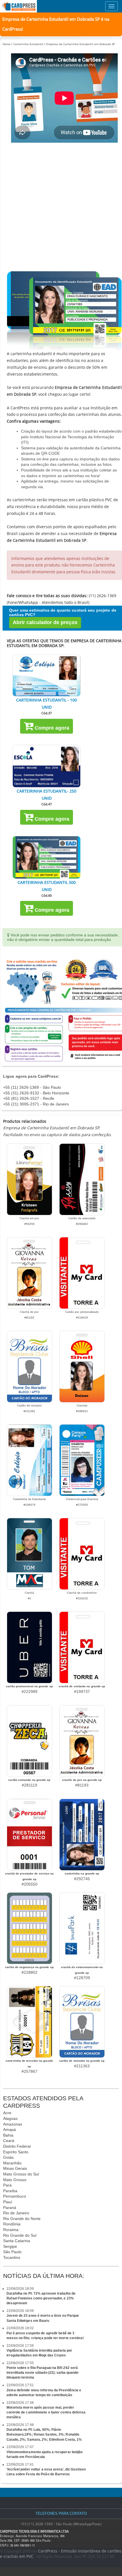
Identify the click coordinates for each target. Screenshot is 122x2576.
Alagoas (10, 2118)
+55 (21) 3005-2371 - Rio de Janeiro (36, 1104)
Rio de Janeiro (16, 2213)
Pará (7, 2185)
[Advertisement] (61, 207)
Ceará (9, 2141)
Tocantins (12, 2257)
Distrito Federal (17, 2146)
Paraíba (10, 2191)
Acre (7, 2113)
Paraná (10, 2208)
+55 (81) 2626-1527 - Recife (29, 1098)
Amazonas (13, 2124)
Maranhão (12, 2163)
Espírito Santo (16, 2152)
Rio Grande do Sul (20, 2235)
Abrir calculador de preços (45, 622)
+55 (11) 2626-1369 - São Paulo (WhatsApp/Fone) (61, 2524)
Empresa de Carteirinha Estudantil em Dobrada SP (81, 44)
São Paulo (12, 2252)
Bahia (8, 2135)
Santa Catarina (17, 2241)
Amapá (10, 2130)
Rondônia (12, 2224)
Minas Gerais (15, 2168)
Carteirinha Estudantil (28, 44)
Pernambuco (15, 2196)
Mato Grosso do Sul (21, 2174)
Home (7, 44)
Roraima (11, 2230)
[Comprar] (47, 676)
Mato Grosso (15, 2180)
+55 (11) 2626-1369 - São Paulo (32, 1087)
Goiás (8, 2157)
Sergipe (10, 2246)
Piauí (8, 2202)
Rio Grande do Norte (22, 2219)
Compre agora (51, 728)
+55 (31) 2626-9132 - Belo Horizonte (36, 1093)
